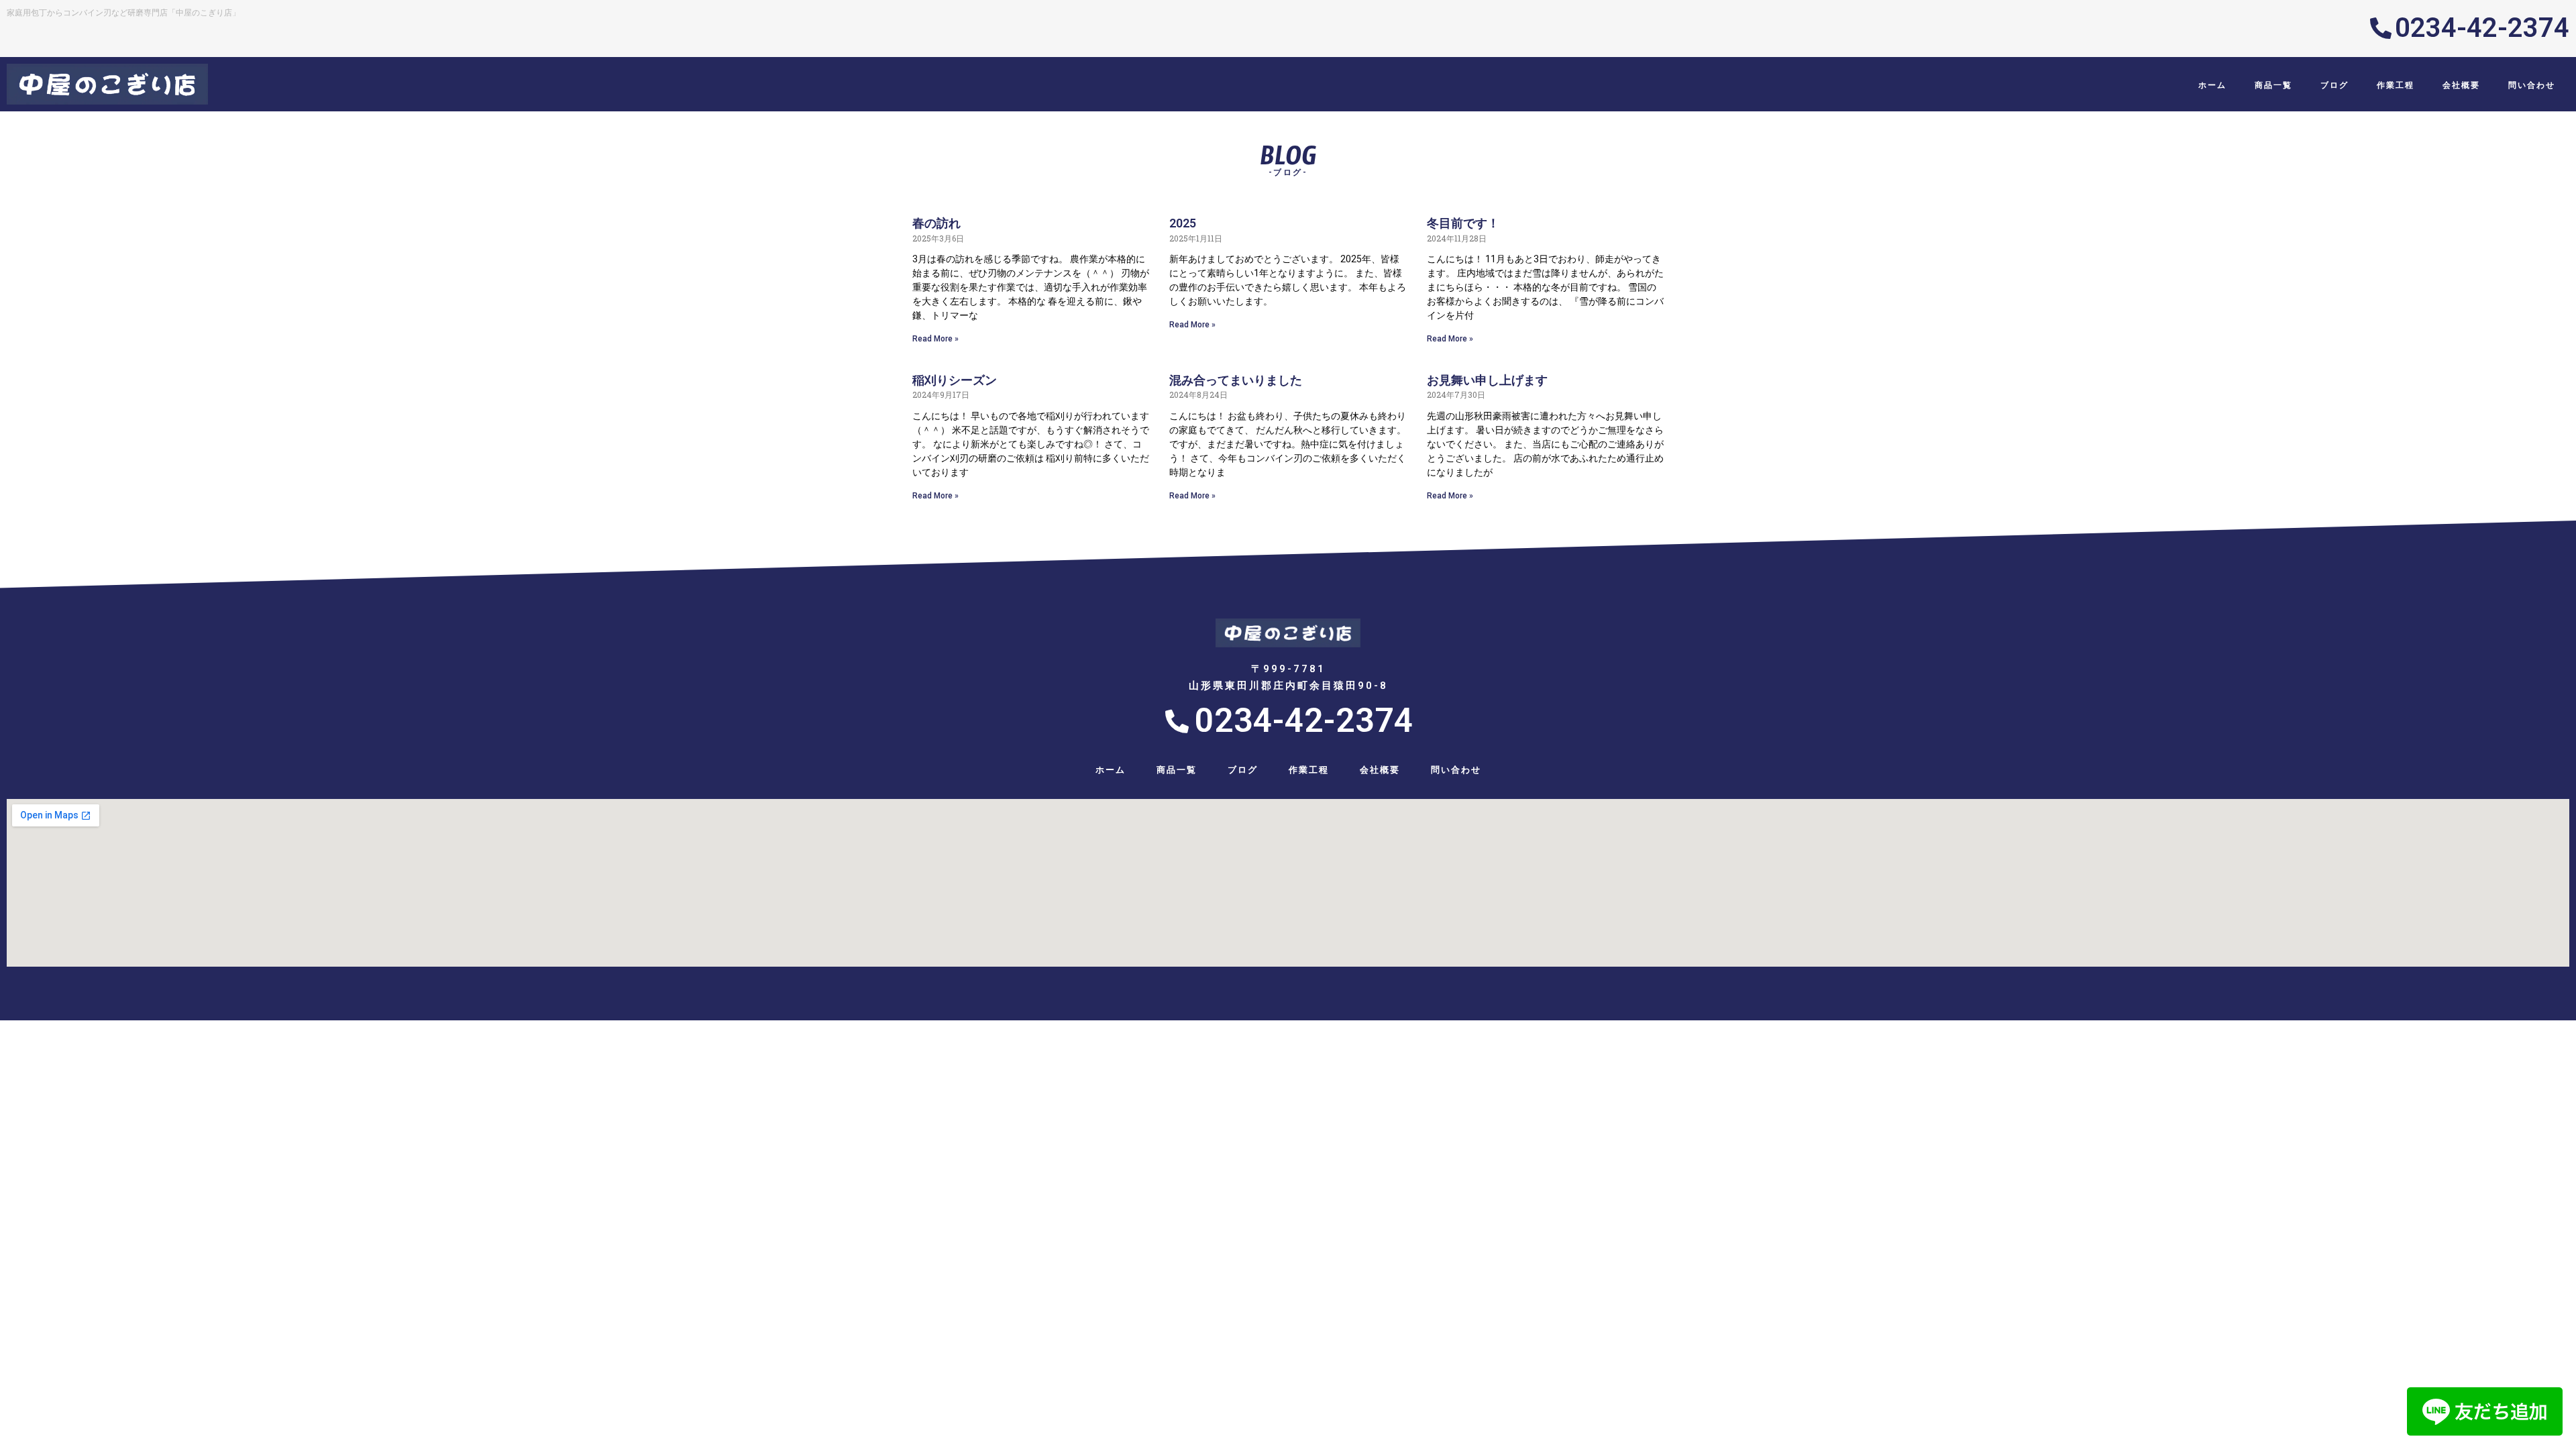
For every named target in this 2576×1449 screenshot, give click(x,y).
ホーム (2212, 85)
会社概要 (2461, 85)
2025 (1183, 223)
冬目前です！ (1463, 223)
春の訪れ (936, 223)
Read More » (935, 339)
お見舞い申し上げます (1487, 380)
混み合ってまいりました (1236, 380)
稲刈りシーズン (955, 380)
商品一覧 (2273, 85)
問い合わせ (2532, 85)
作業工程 (2396, 85)
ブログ (2334, 85)
